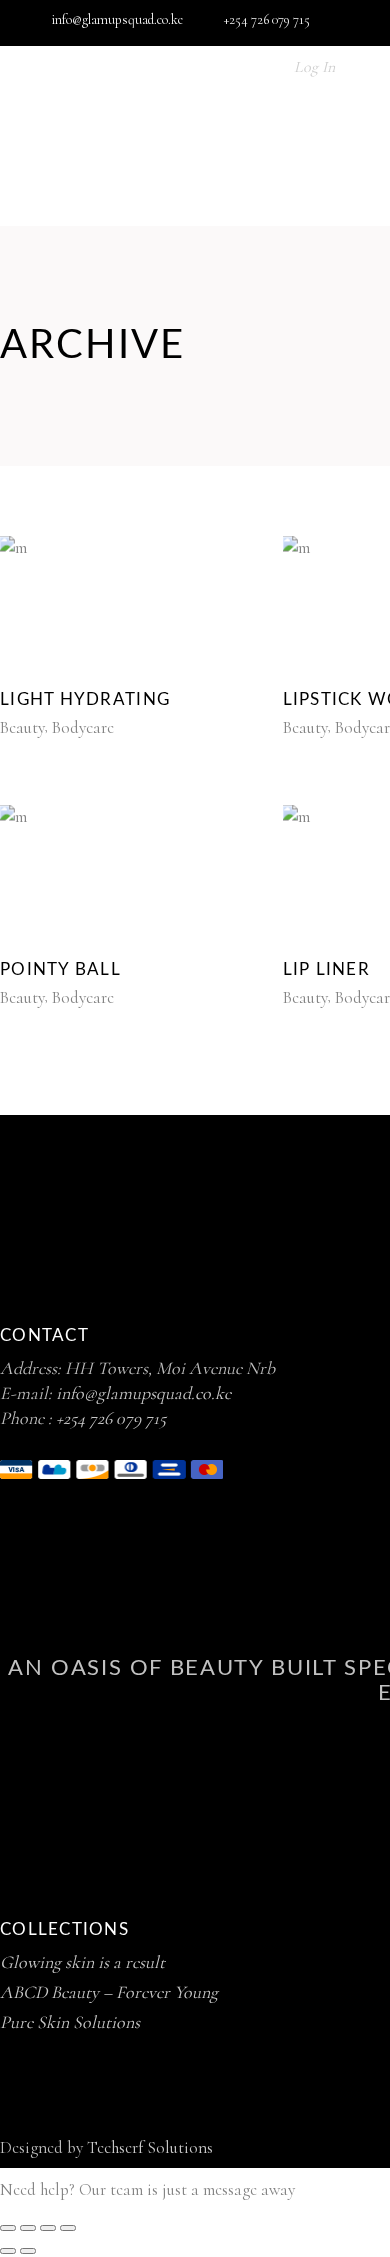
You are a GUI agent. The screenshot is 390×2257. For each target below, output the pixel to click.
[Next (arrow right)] (28, 2251)
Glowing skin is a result (82, 1962)
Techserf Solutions (150, 2147)
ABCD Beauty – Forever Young (109, 1992)
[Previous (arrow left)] (8, 2251)
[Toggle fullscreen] (28, 2228)
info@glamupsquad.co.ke (143, 1393)
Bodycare (83, 727)
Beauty (22, 727)
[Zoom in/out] (8, 2228)
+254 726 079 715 (111, 1418)
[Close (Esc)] (68, 2228)
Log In (314, 67)
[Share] (48, 2228)
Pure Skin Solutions (70, 2022)
